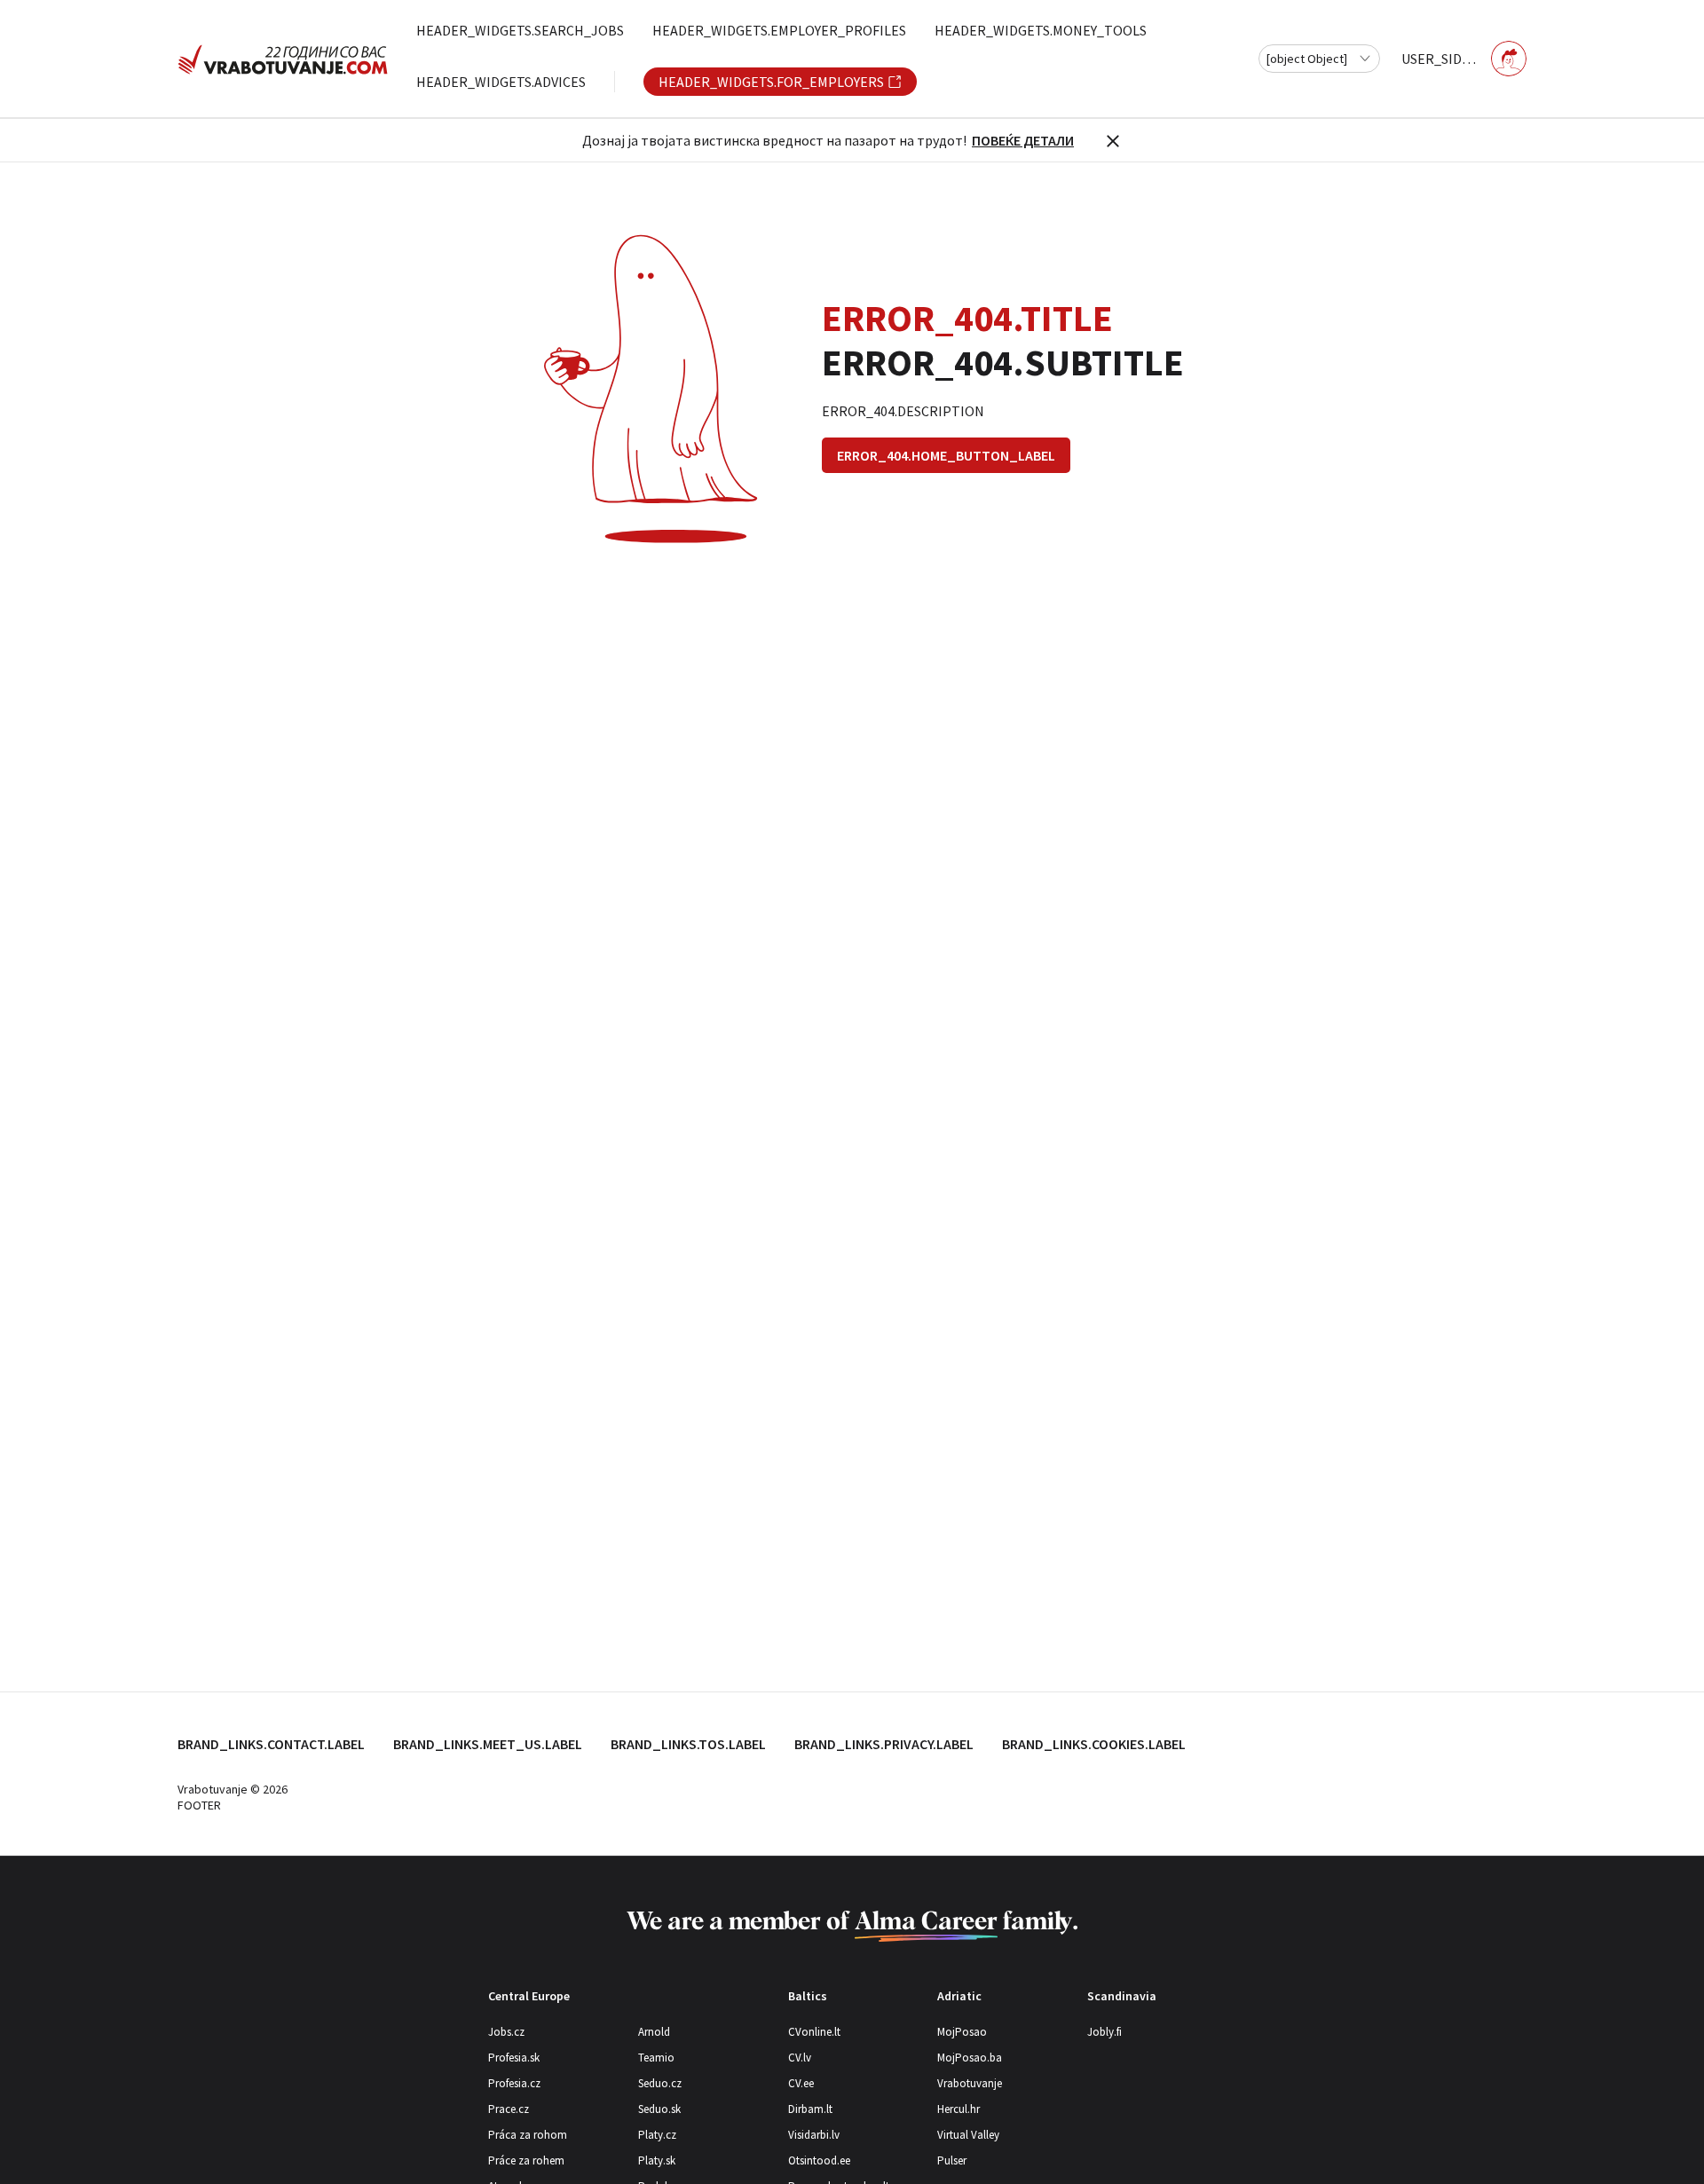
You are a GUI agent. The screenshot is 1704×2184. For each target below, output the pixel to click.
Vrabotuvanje (970, 2083)
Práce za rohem (526, 2160)
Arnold (654, 2032)
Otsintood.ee (819, 2160)
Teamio (656, 2058)
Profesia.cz (514, 2083)
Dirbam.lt (810, 2109)
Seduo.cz (660, 2083)
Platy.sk (657, 2160)
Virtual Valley (968, 2135)
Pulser (952, 2160)
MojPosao (962, 2032)
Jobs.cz (506, 2032)
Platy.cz (657, 2135)
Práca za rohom (528, 2135)
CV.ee (801, 2083)
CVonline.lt (814, 2032)
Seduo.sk (659, 2109)
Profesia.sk (514, 2058)
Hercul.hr (958, 2109)
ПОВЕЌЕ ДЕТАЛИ (1023, 140)
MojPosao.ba (970, 2058)
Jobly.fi (1104, 2032)
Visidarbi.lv (814, 2135)
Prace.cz (509, 2109)
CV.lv (800, 2058)
